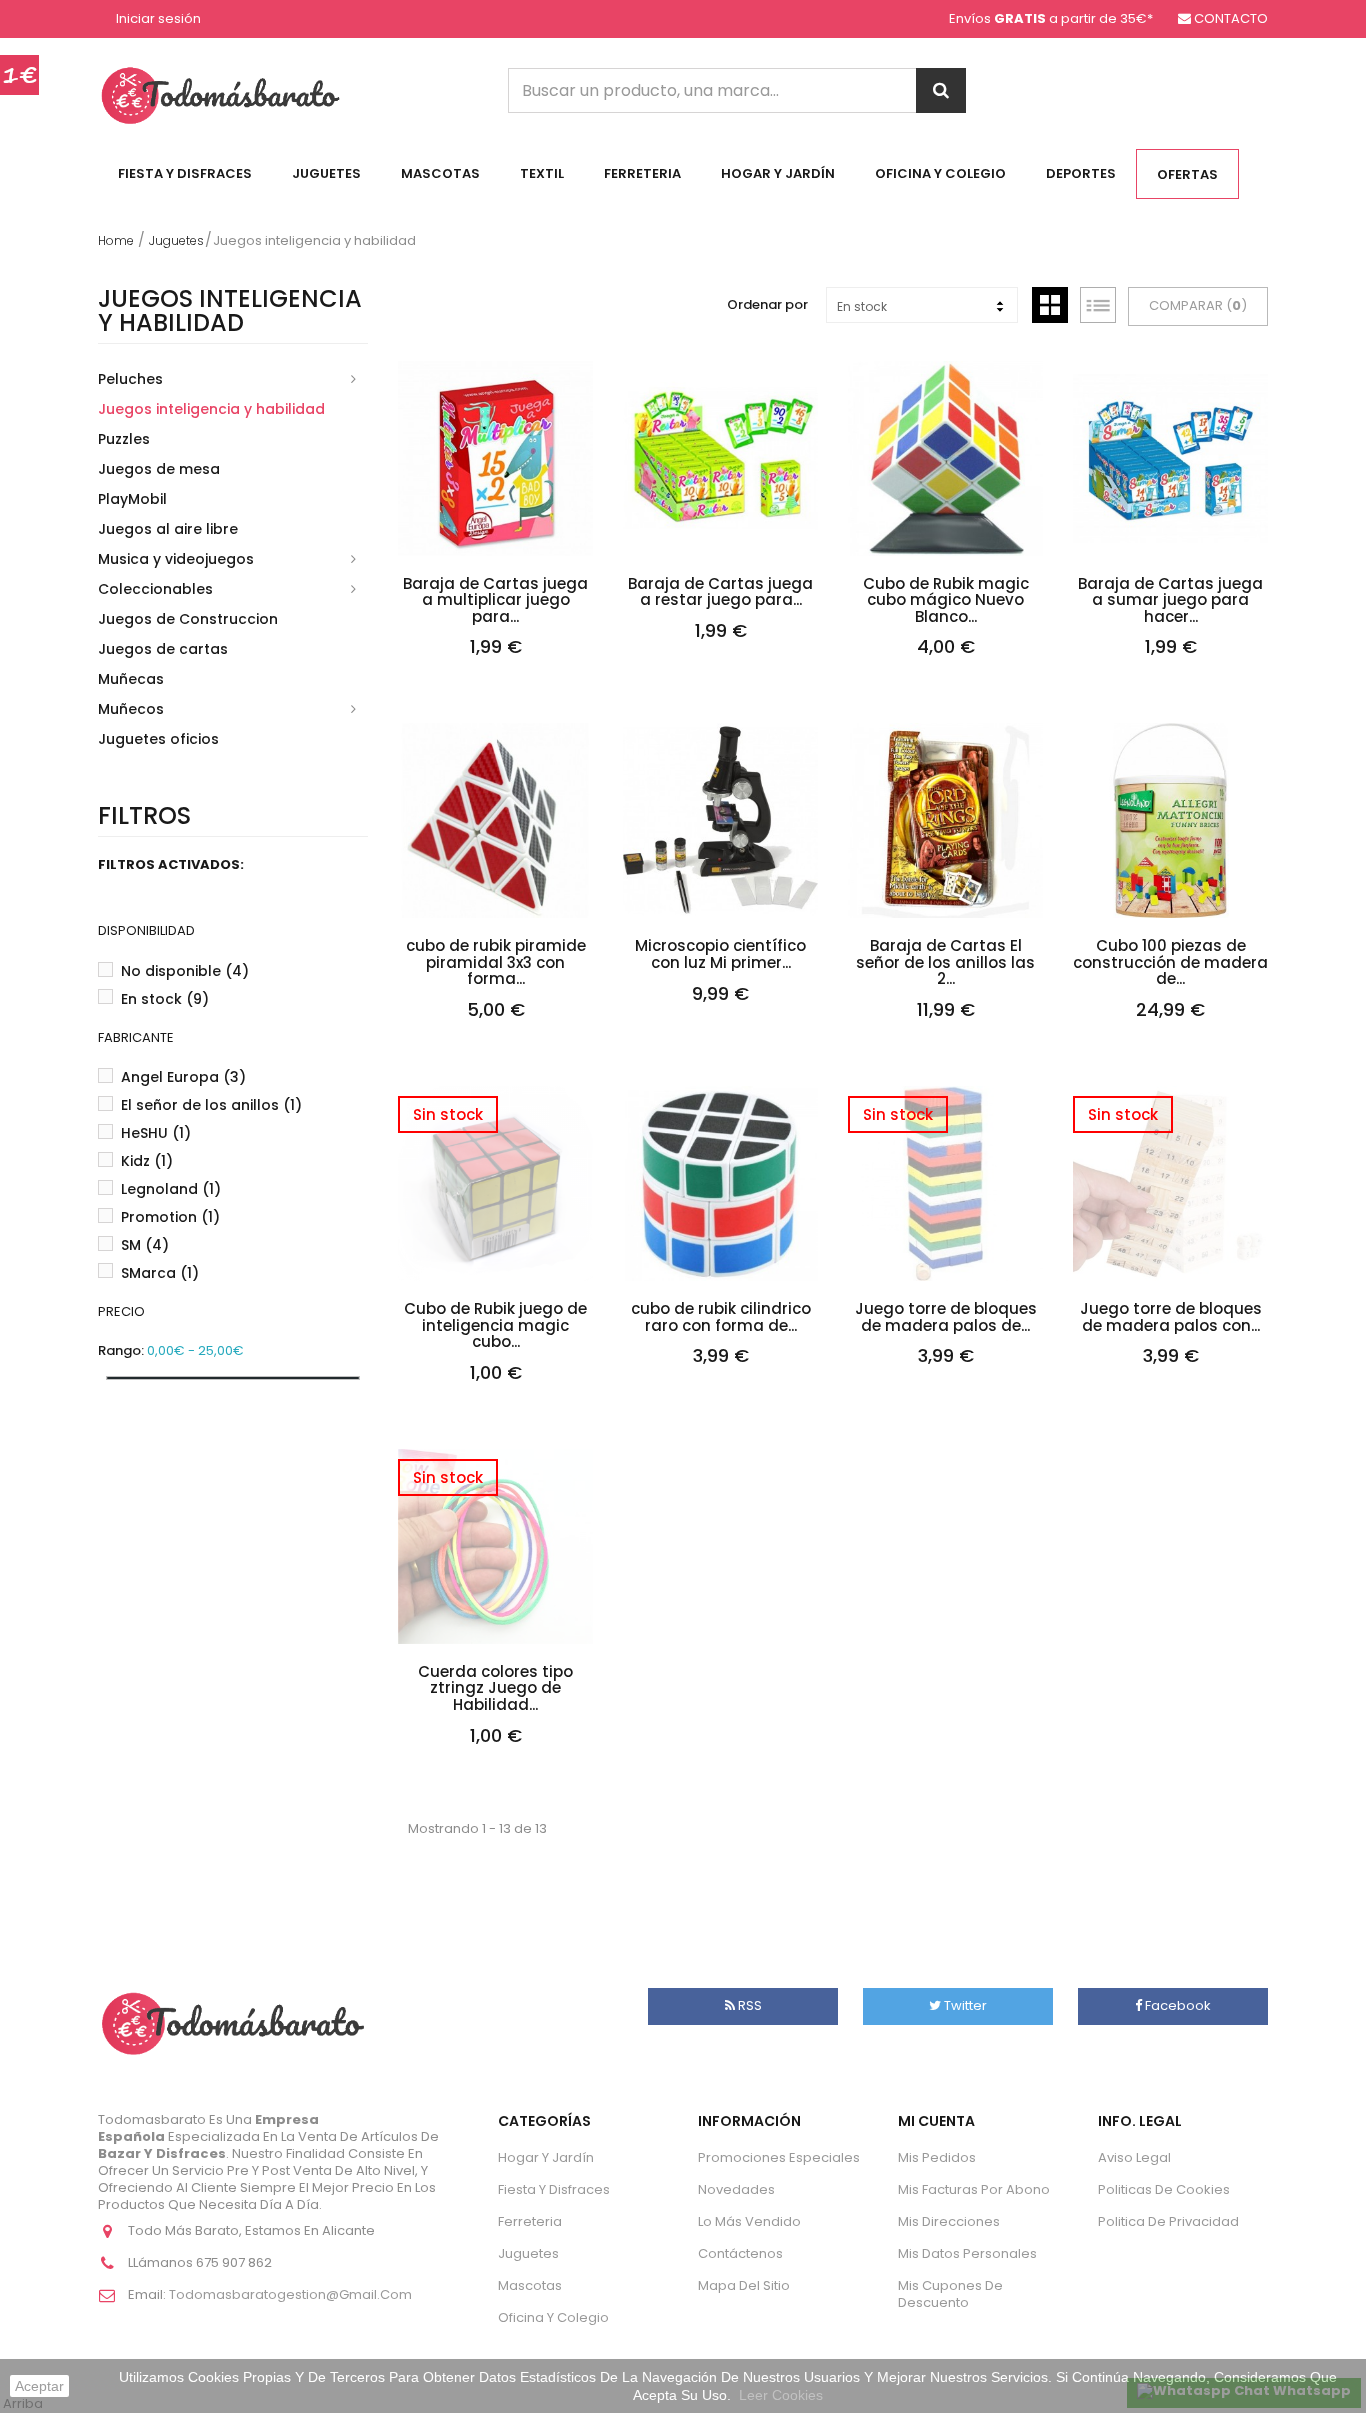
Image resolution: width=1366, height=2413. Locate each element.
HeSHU (156, 1133)
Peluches (130, 379)
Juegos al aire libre (168, 529)
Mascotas (440, 173)
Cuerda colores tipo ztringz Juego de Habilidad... (495, 1689)
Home (116, 240)
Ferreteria (642, 173)
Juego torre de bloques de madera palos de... (946, 1317)
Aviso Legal (1134, 2157)
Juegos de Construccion (188, 619)
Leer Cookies (781, 2395)
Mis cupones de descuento (950, 2294)
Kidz (147, 1161)
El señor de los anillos (211, 1105)
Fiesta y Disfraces (185, 173)
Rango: (121, 1351)
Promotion (170, 1217)
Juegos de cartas (163, 649)
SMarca (160, 1273)
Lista (1098, 305)
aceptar (39, 2386)
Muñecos (131, 709)
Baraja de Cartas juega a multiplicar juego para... (495, 601)
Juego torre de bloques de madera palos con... (1171, 1317)
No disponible (185, 971)
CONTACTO (1231, 18)
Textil (542, 173)
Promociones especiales (779, 2157)
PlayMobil (132, 499)
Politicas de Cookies (1164, 2189)
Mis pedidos (937, 2157)
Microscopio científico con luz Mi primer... (720, 954)
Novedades (736, 2189)
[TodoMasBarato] (220, 94)
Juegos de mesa (159, 469)
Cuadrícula (1050, 305)
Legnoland (171, 1189)
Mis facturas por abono (974, 2189)
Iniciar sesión (158, 19)
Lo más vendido (749, 2221)
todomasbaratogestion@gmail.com (290, 2294)
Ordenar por (767, 304)
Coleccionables (155, 589)
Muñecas (131, 679)
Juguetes (326, 173)
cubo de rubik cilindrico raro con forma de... (721, 1317)
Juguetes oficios (158, 739)
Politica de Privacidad (1168, 2221)
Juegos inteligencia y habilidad (211, 409)
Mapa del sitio (744, 2285)
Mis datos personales (967, 2253)
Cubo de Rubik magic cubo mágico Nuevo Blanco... (946, 601)
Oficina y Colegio (940, 173)
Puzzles (124, 439)
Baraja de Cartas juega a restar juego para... (720, 592)
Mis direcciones (949, 2221)
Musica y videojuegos (176, 559)
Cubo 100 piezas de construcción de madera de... (1170, 963)
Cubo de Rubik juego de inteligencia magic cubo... (495, 1326)
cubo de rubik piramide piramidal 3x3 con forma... (496, 963)
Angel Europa (183, 1077)
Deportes (1081, 173)
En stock (165, 999)
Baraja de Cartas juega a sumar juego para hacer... (1170, 601)
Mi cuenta (936, 2121)
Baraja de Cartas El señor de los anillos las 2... (945, 963)
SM (145, 1245)
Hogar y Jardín (778, 173)
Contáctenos (740, 2253)
